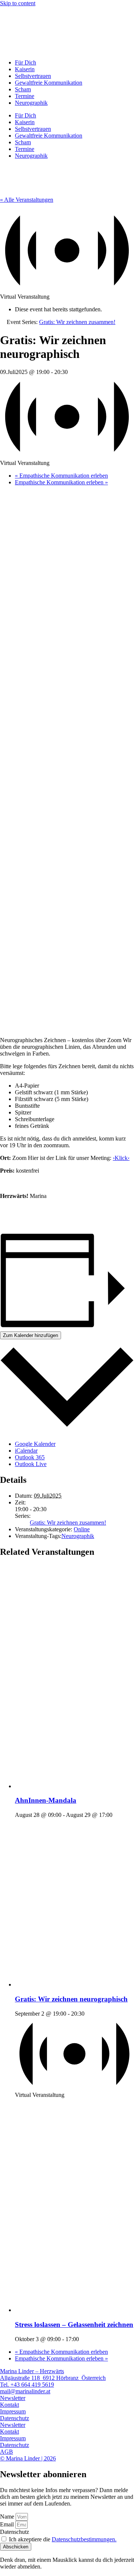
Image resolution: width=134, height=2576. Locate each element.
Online (82, 1529)
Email (8, 2524)
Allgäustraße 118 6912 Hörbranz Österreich (53, 2378)
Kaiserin (25, 69)
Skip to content (18, 3)
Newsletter (13, 2398)
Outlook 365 (30, 1457)
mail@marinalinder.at (25, 2391)
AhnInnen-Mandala (46, 1800)
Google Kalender (35, 1444)
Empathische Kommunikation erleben (61, 476)
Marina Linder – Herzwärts (32, 2371)
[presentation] (74, 1786)
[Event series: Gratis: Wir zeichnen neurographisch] (17, 2102)
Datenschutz (15, 2418)
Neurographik (31, 103)
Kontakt (9, 2405)
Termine (25, 96)
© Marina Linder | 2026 (28, 2458)
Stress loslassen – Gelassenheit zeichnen (74, 2325)
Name (8, 2517)
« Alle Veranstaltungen (27, 200)
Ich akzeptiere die (63, 2539)
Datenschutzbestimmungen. (84, 2539)
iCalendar (26, 1451)
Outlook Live (31, 1464)
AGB (7, 2452)
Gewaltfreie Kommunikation (49, 83)
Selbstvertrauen (33, 76)
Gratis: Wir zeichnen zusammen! (68, 1523)
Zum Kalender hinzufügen (31, 1335)
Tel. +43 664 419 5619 (27, 2385)
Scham (23, 89)
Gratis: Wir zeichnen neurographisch (71, 1999)
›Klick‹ (121, 1158)
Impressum (13, 2411)
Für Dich (25, 62)
